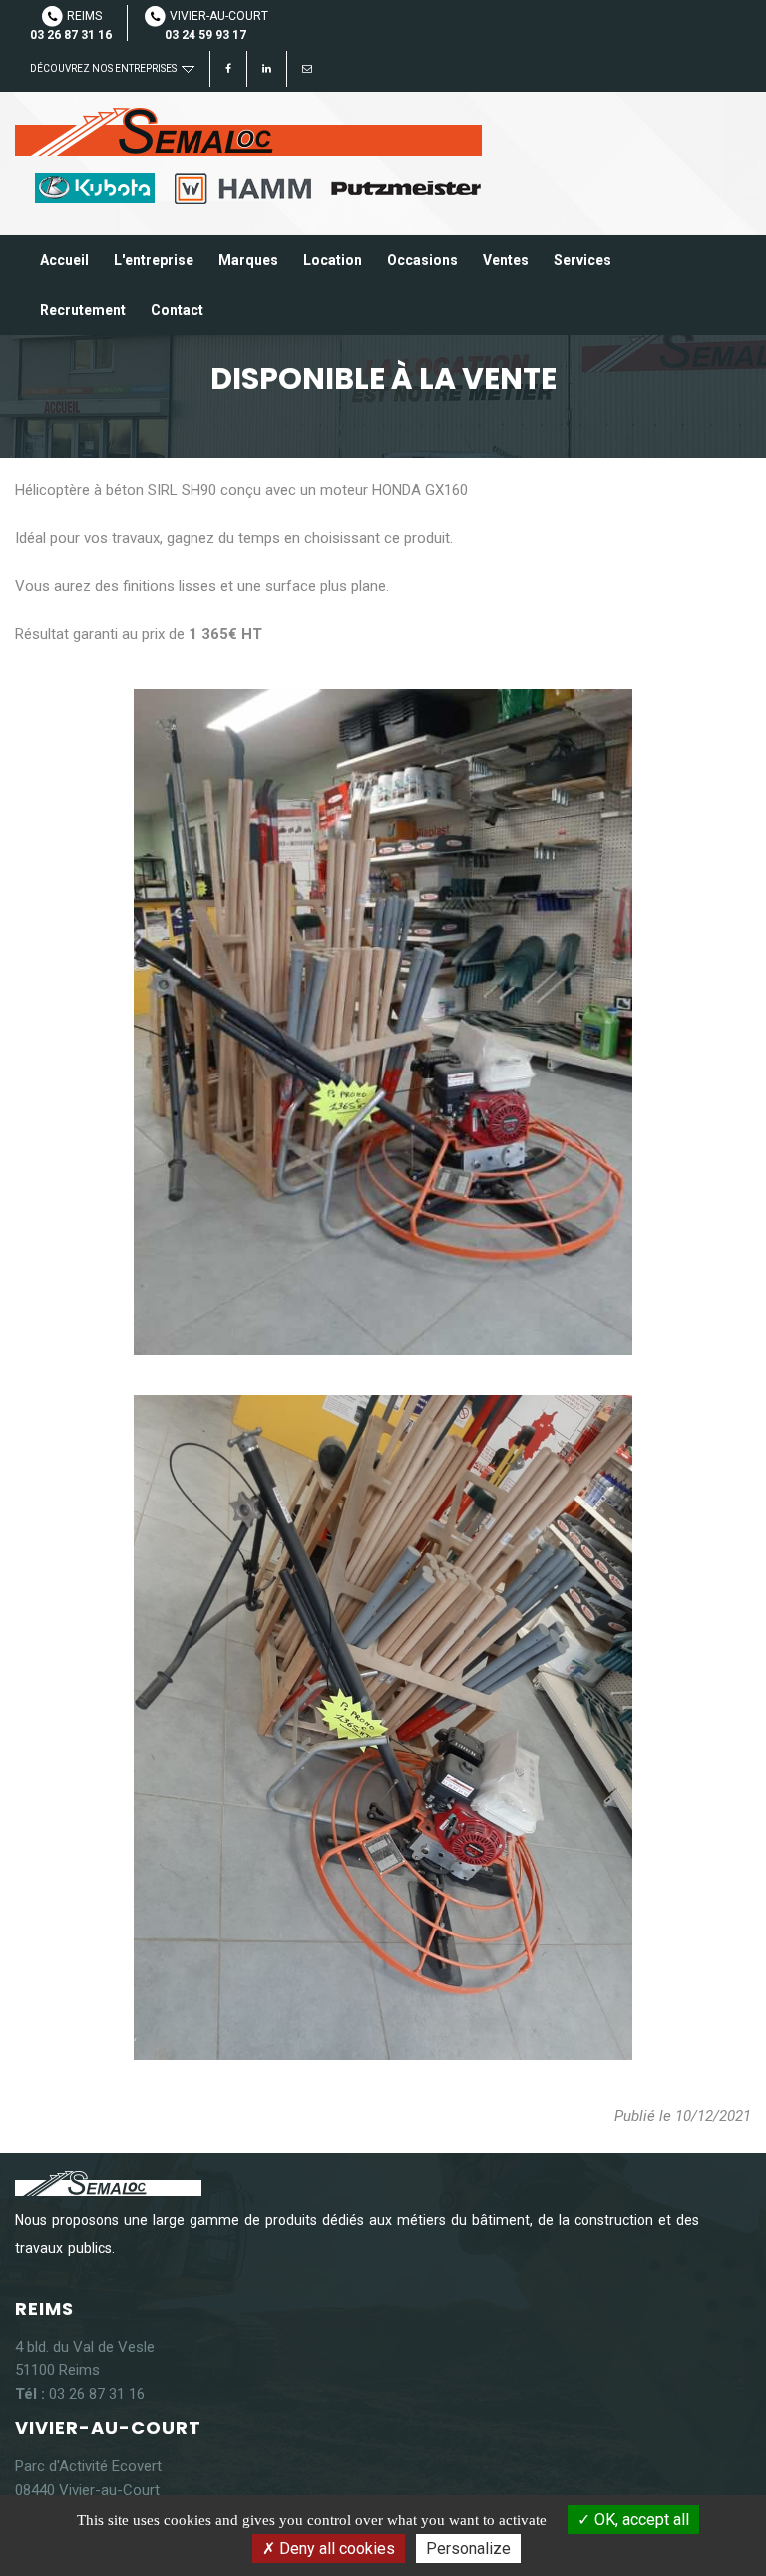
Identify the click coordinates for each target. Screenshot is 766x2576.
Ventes (506, 260)
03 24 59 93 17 (205, 35)
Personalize (468, 2549)
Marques (248, 260)
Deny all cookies (335, 2549)
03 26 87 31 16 (71, 35)
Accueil (64, 260)
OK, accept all (640, 2520)
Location (333, 260)
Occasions (422, 260)
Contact (177, 310)
